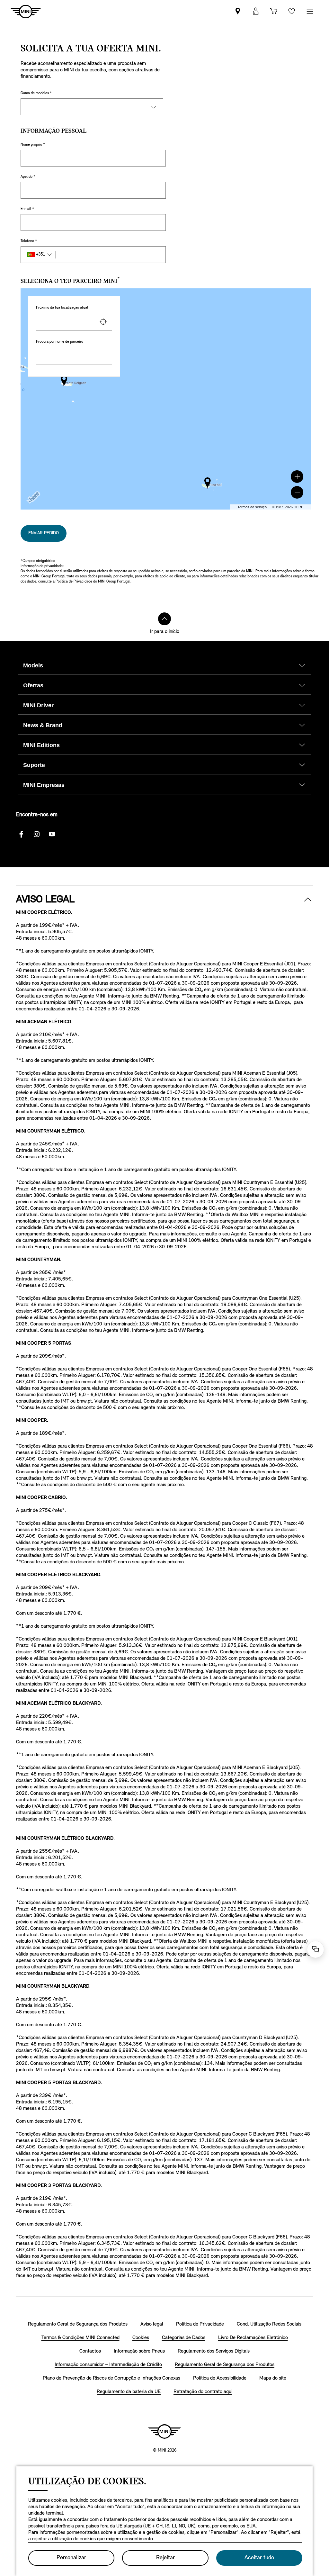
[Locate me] (103, 322)
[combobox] (74, 322)
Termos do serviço (252, 507)
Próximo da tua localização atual (62, 308)
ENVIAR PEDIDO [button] (44, 533)
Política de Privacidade (74, 582)
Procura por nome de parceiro (60, 342)
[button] (297, 477)
